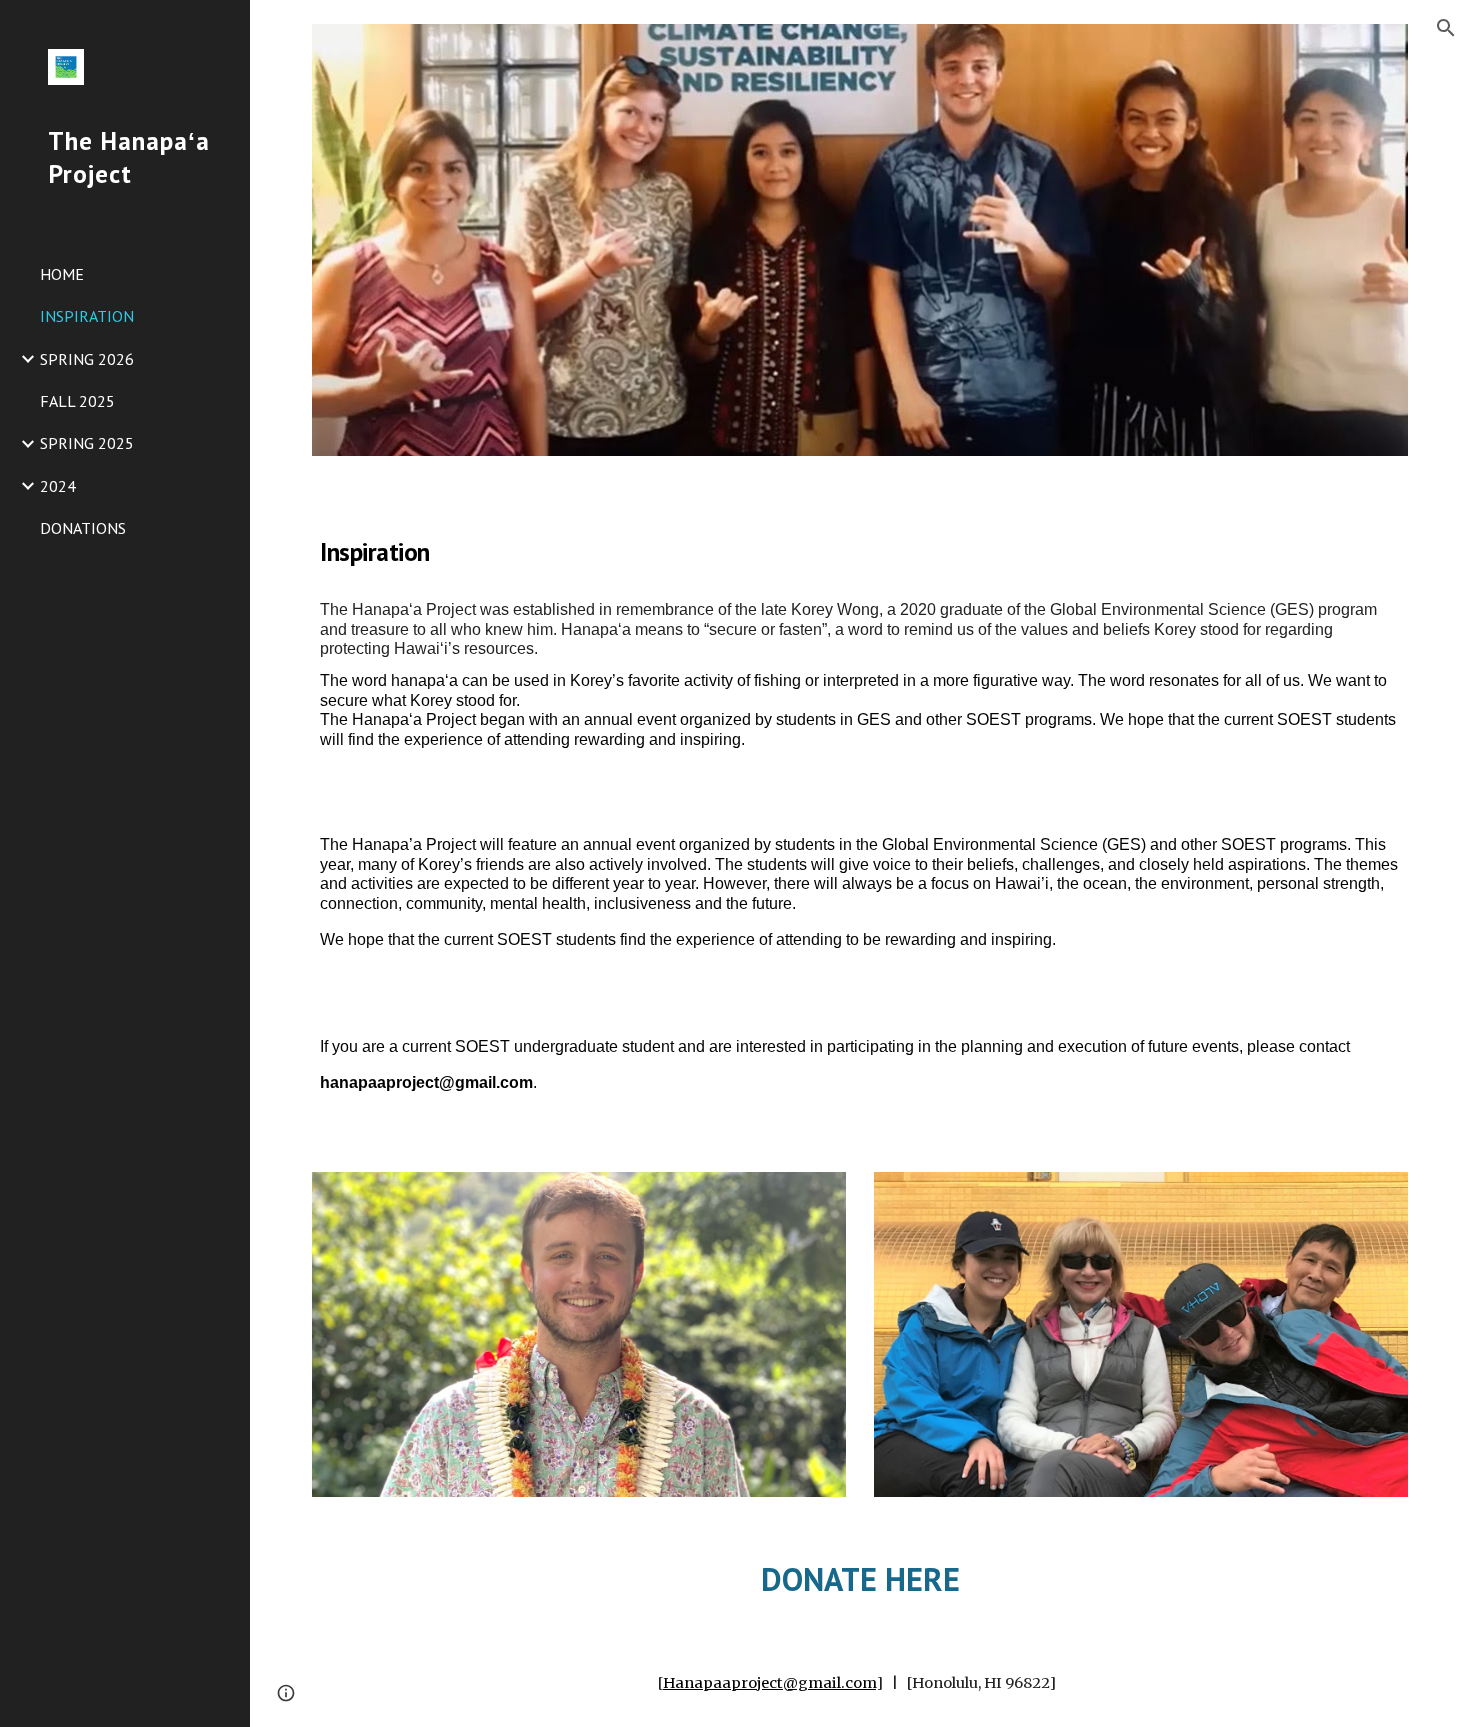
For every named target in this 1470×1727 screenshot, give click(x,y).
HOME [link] (62, 274)
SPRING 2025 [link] (87, 443)
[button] (1446, 28)
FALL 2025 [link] (77, 401)
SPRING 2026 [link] (87, 359)
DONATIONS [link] (83, 528)
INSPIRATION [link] (87, 316)
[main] (860, 545)
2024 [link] (58, 486)
